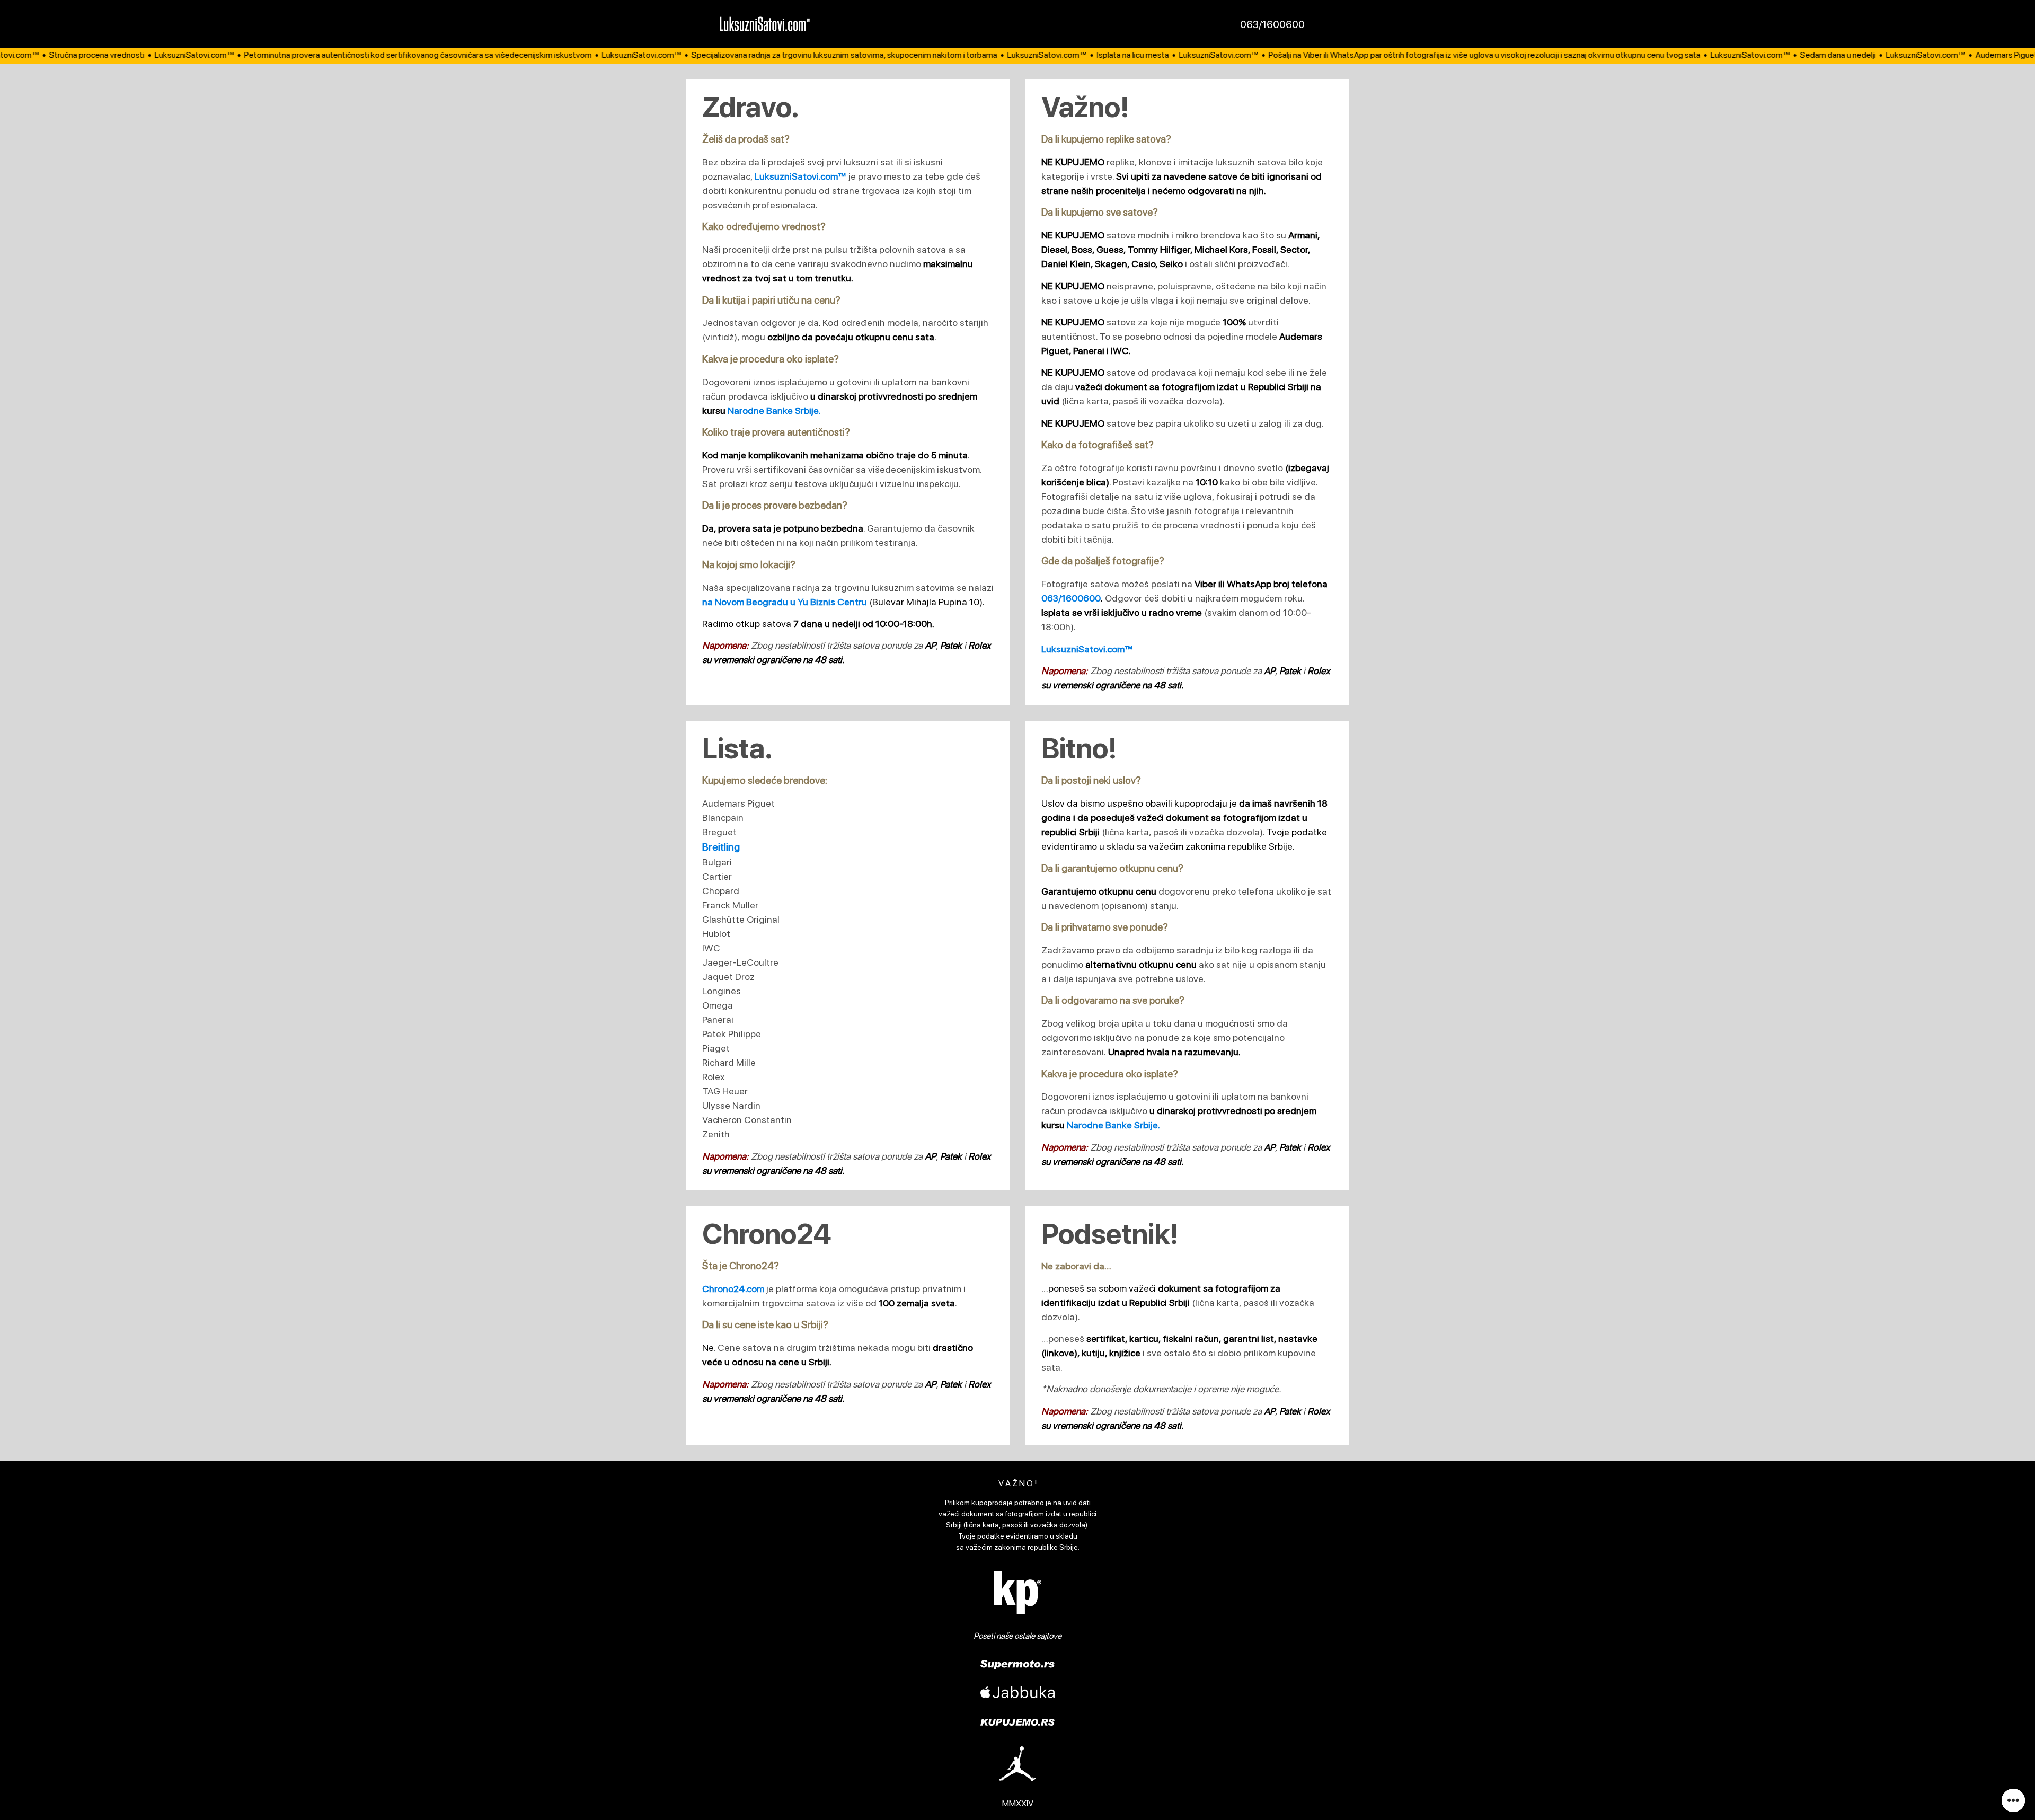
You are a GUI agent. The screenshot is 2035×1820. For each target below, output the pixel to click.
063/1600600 (1272, 24)
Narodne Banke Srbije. (774, 410)
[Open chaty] (2013, 1800)
